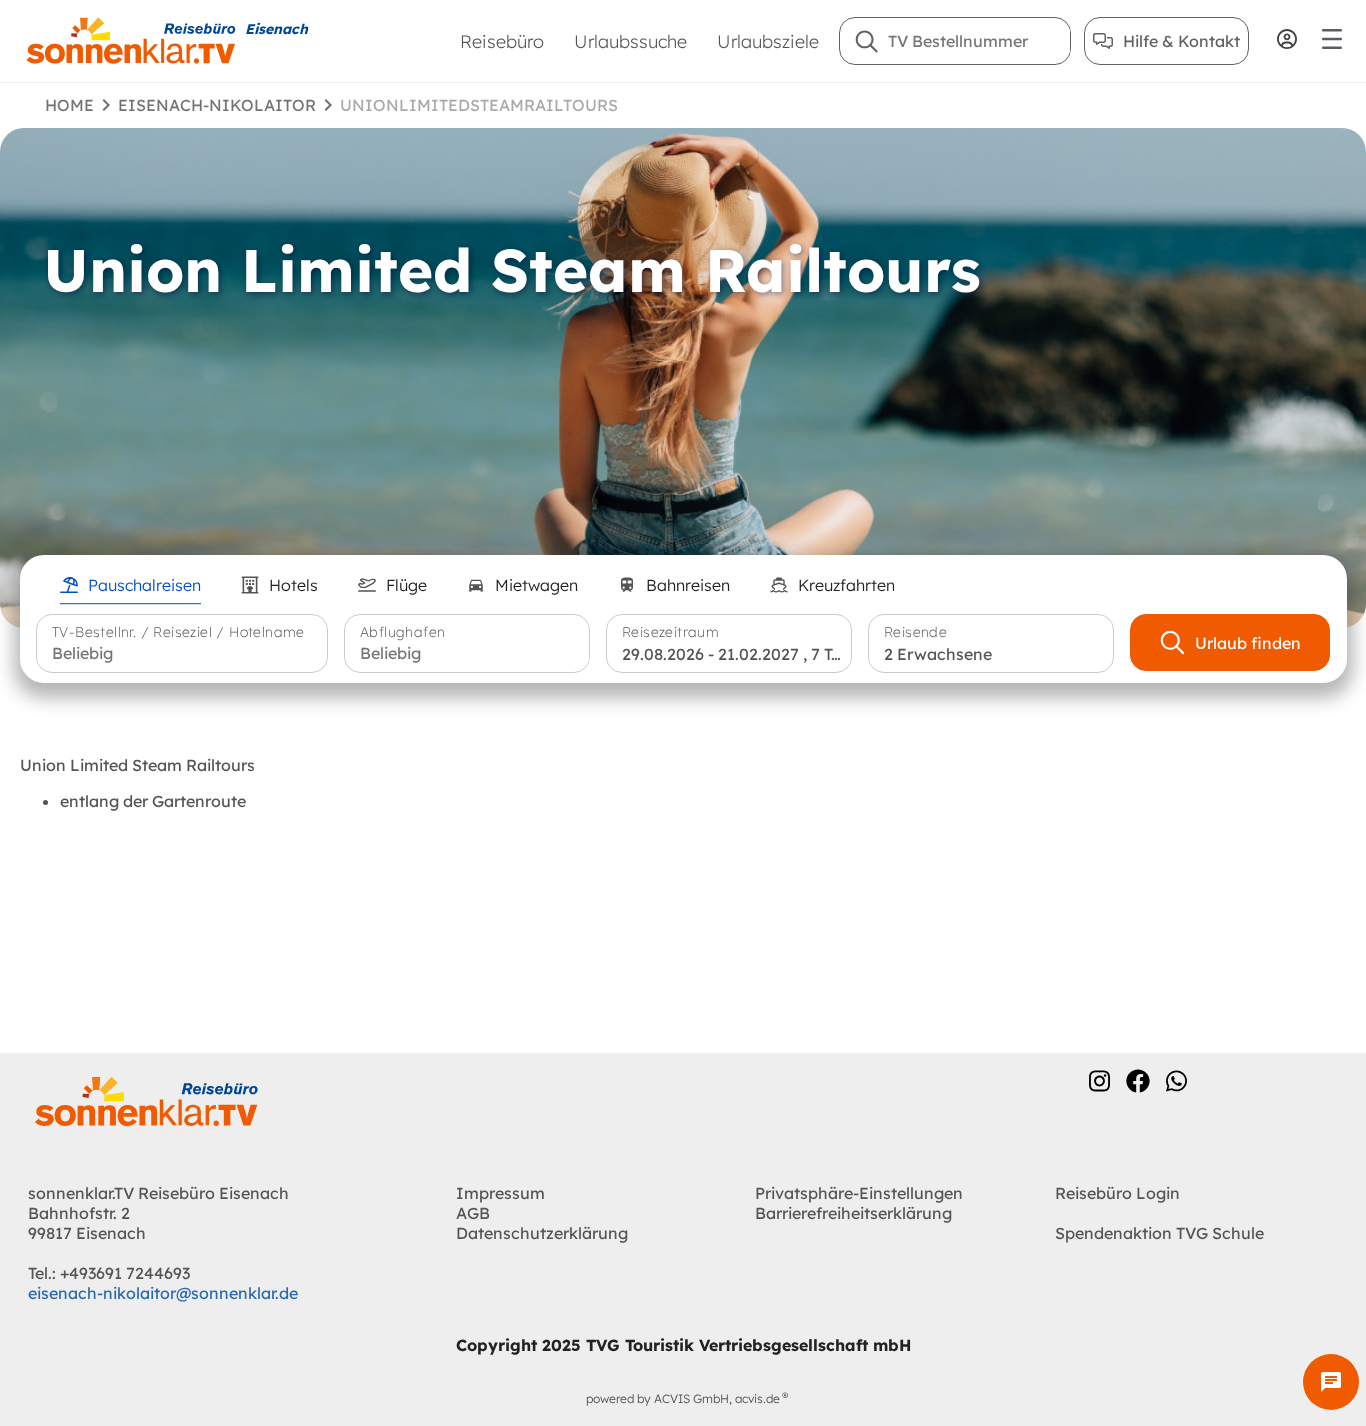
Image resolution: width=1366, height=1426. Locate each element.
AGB (473, 1213)
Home (69, 105)
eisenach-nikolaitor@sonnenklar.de (163, 1293)
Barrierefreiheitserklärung (853, 1213)
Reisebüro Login (1117, 1193)
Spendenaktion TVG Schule (1159, 1233)
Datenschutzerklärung (542, 1233)
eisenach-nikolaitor (217, 105)
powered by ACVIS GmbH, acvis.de (683, 1398)
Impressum (500, 1193)
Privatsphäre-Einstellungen (859, 1193)
